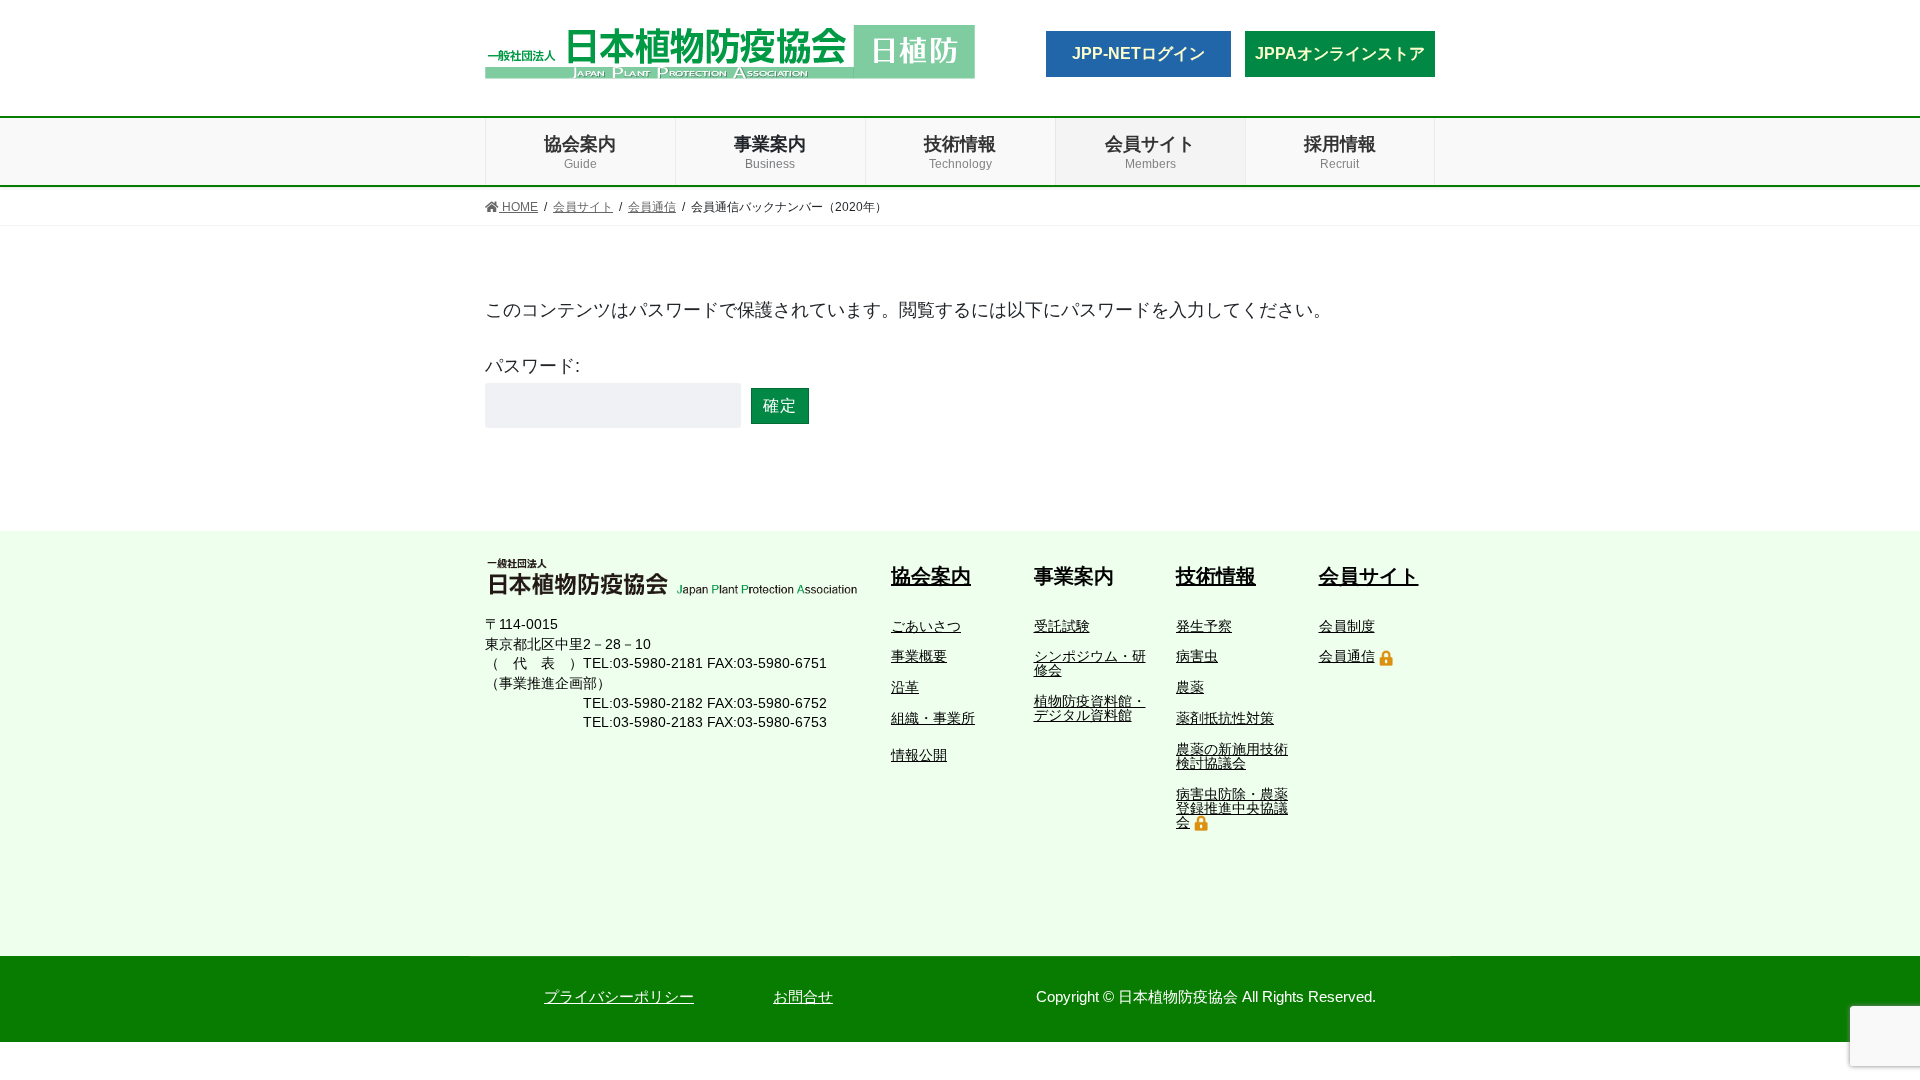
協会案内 (931, 576)
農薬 (1190, 687)
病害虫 (1197, 656)
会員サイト (1369, 576)
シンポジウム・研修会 (1090, 663)
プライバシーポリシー (619, 996)
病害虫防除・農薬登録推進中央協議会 (1232, 808)
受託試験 (1062, 626)
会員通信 (1347, 656)
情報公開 (919, 755)
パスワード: (532, 366)
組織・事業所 (933, 718)
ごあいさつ (926, 626)
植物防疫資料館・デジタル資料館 (1090, 708)
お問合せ (803, 996)
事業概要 (919, 656)
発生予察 (1204, 626)
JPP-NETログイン (1138, 53)
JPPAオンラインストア (1340, 53)
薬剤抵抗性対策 (1225, 718)
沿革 (905, 687)
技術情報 (1216, 576)
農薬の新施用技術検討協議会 (1232, 756)
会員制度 (1347, 626)
